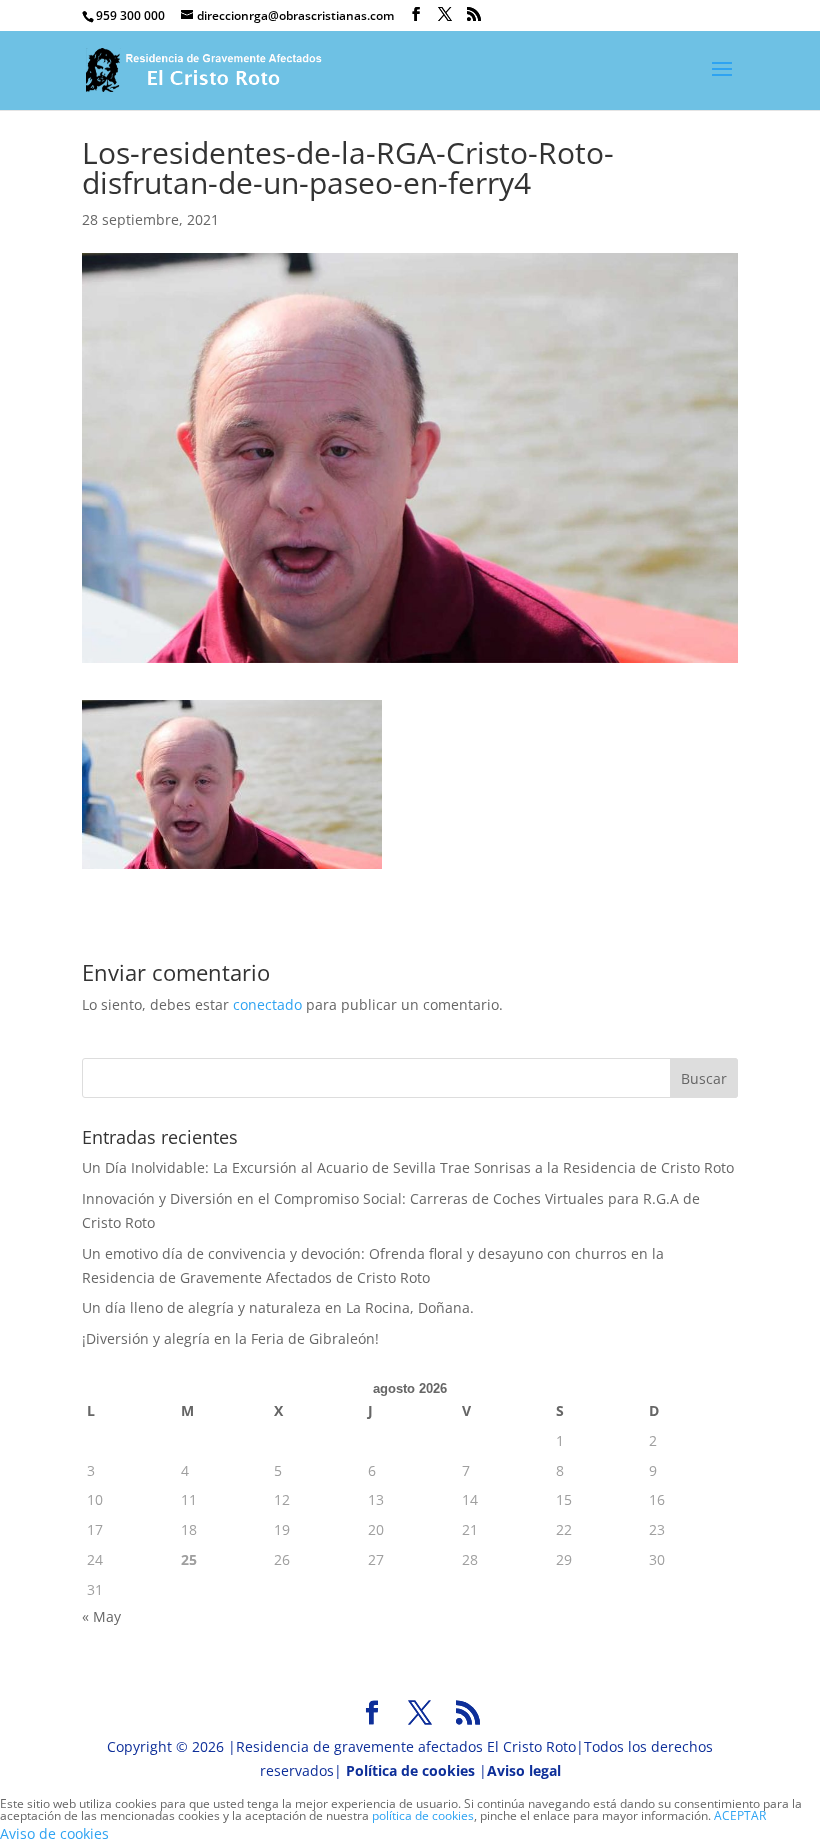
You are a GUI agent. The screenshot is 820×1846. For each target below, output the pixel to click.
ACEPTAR (740, 1815)
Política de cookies (410, 1770)
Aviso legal (524, 1770)
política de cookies (423, 1815)
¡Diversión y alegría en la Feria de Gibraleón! (230, 1338)
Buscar (704, 1078)
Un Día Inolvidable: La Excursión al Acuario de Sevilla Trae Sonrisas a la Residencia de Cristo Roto (408, 1167)
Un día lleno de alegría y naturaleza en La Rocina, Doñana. (278, 1307)
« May (101, 1616)
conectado (267, 1004)
